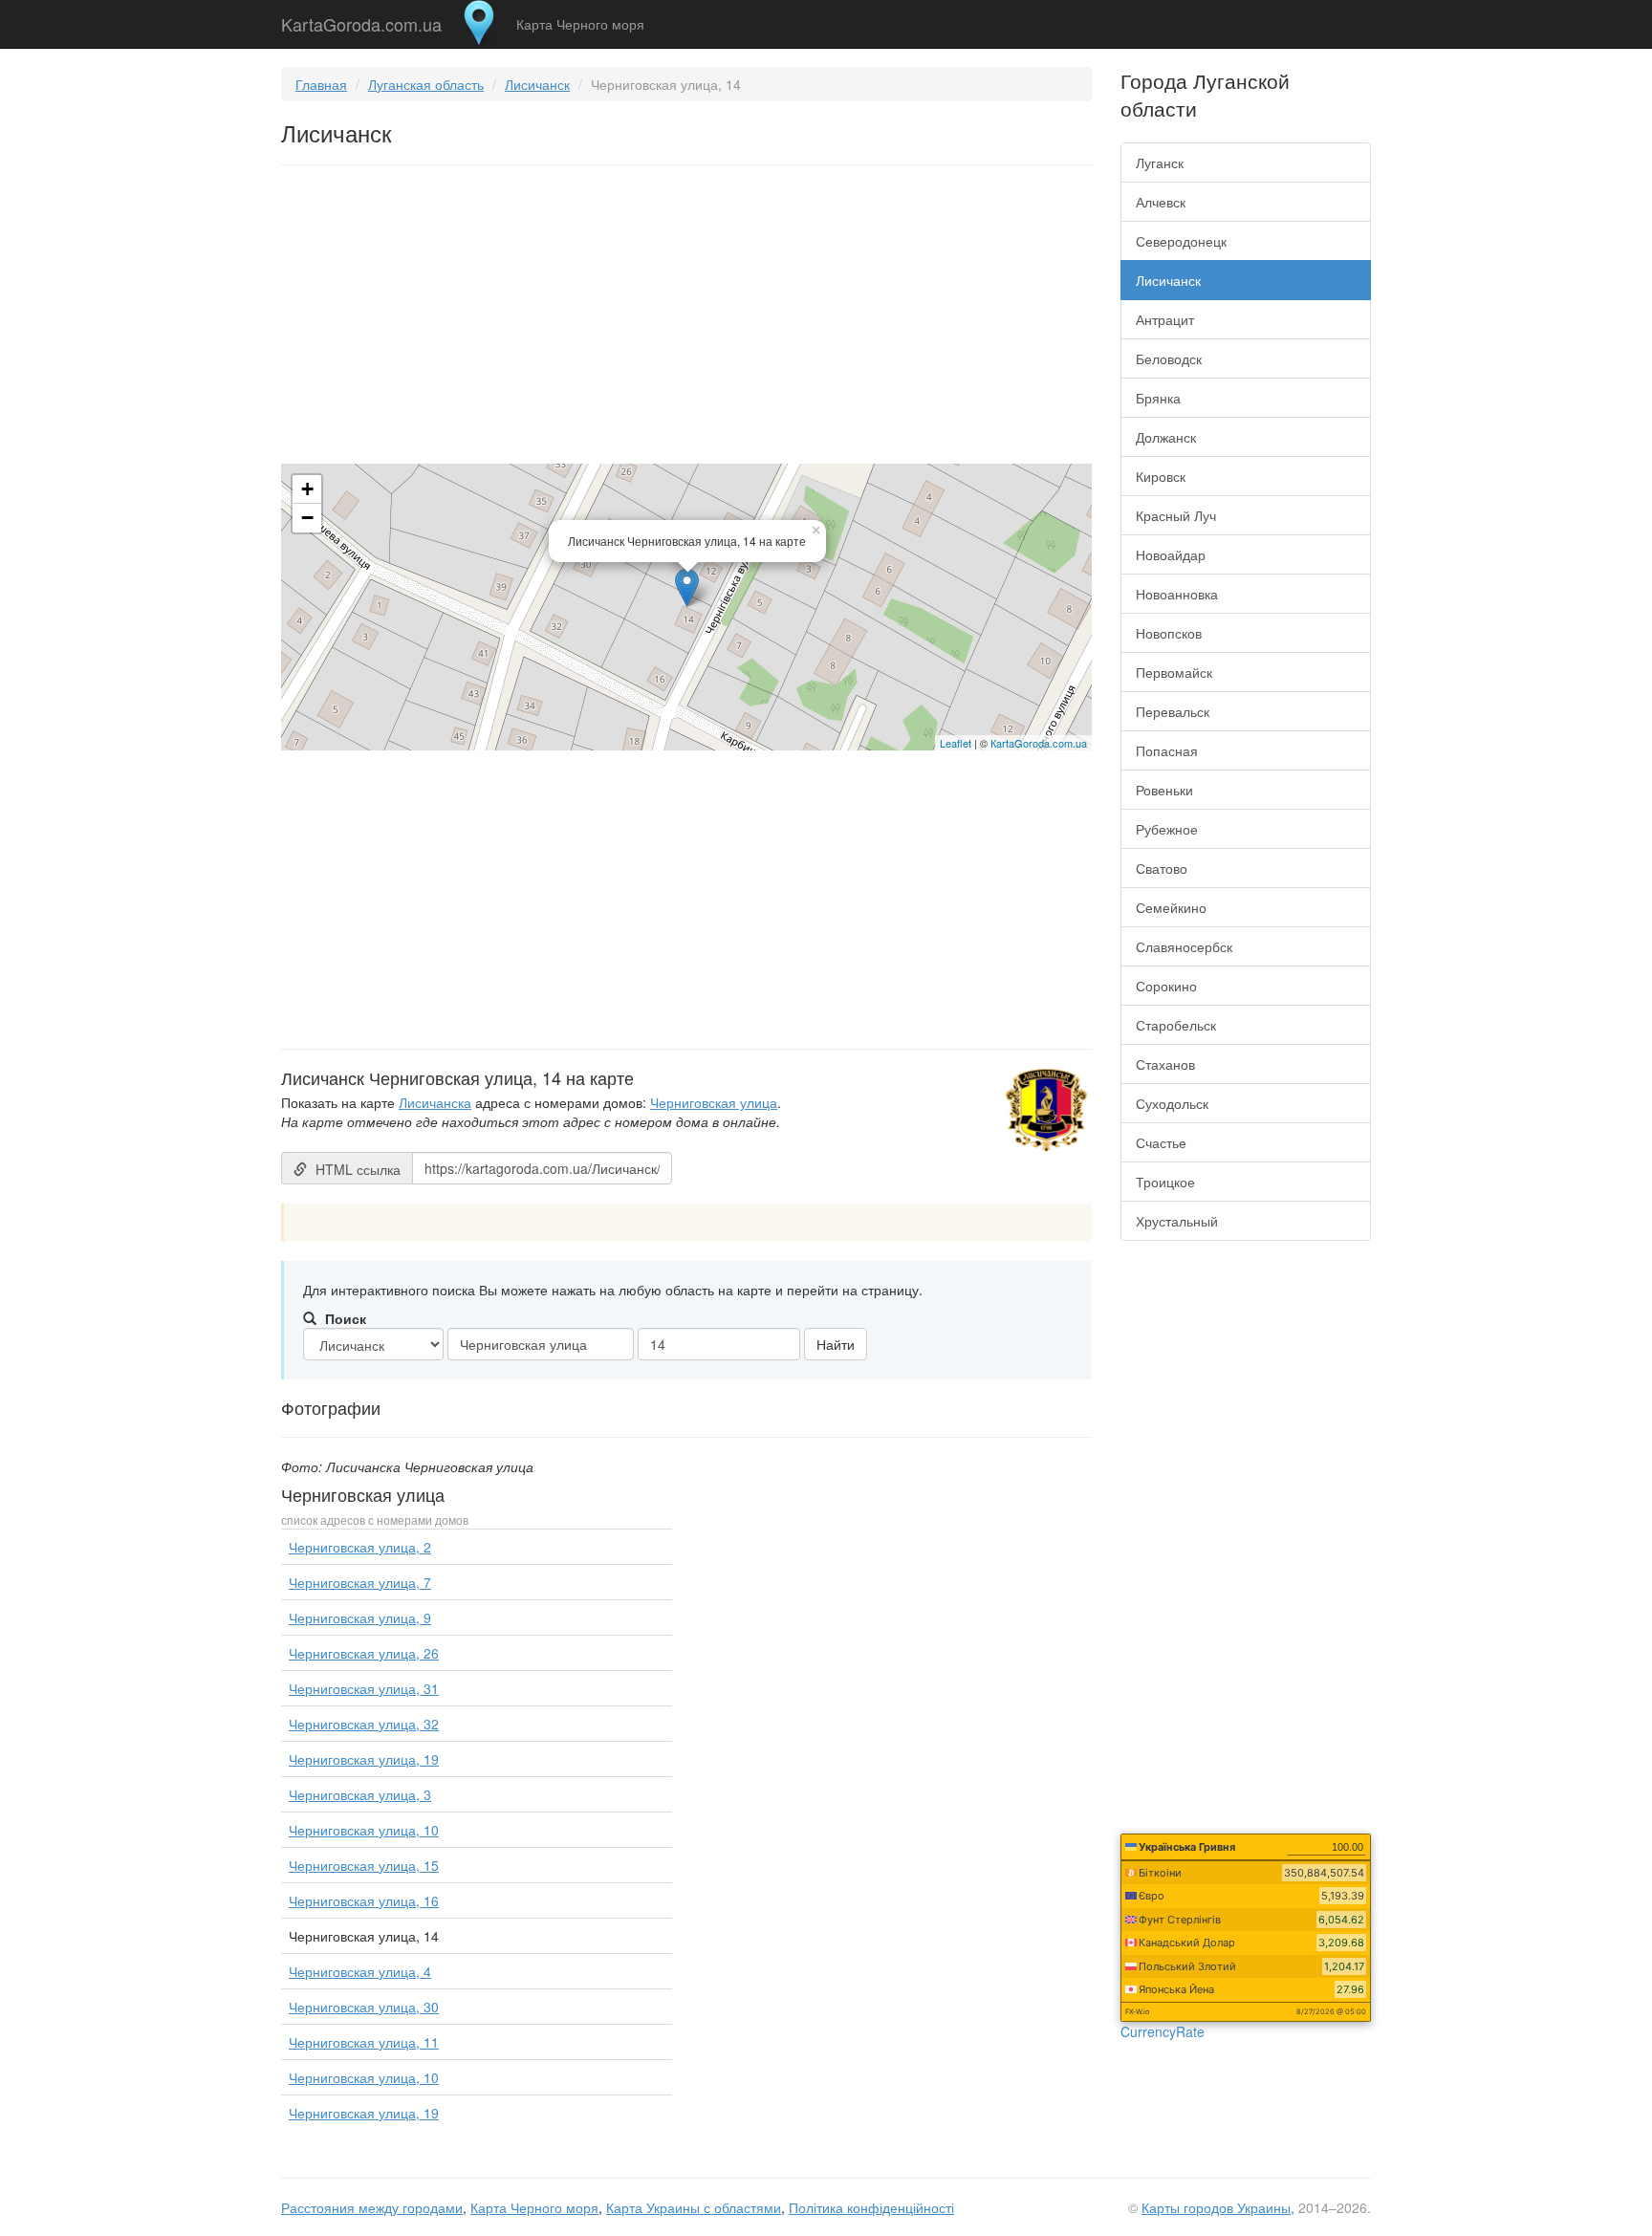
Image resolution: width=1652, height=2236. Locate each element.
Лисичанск (537, 84)
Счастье (1161, 1142)
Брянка (1158, 398)
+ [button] (307, 489)
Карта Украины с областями (694, 2207)
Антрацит (1165, 319)
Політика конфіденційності (871, 2207)
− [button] (307, 518)
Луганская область (426, 84)
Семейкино (1171, 907)
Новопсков (1169, 633)
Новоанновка (1177, 594)
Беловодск (1169, 358)
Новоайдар (1171, 554)
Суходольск (1172, 1103)
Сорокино (1166, 986)
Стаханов (1165, 1064)
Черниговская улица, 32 (364, 1724)
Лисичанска (435, 1102)
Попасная (1167, 750)
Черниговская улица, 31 (364, 1688)
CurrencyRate (1163, 2031)
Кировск (1161, 476)
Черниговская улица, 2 (360, 1547)
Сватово (1162, 868)
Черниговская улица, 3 (360, 1794)
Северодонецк (1181, 241)
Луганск (1160, 163)
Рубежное (1167, 829)
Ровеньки (1164, 790)
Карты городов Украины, (1218, 2207)
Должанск (1166, 437)
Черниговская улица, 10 (364, 1830)
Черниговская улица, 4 (360, 1971)
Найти (836, 1344)
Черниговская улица (714, 1102)
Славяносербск (1184, 946)
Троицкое (1165, 1182)
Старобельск (1176, 1025)
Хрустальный (1177, 1221)
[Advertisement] (686, 318)
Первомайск (1174, 672)
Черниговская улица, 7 (360, 1582)
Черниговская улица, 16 (364, 1900)
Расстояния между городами (372, 2207)
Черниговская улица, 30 (364, 2007)
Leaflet (956, 743)
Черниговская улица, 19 (364, 1759)
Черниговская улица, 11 (364, 2042)
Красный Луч (1176, 515)
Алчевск (1161, 202)
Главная (321, 84)
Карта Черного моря (580, 24)
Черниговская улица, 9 (360, 1617)
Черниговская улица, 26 (364, 1653)
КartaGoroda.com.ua (1039, 743)
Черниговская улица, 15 (364, 1865)
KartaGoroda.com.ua (361, 20)
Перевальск (1173, 711)
